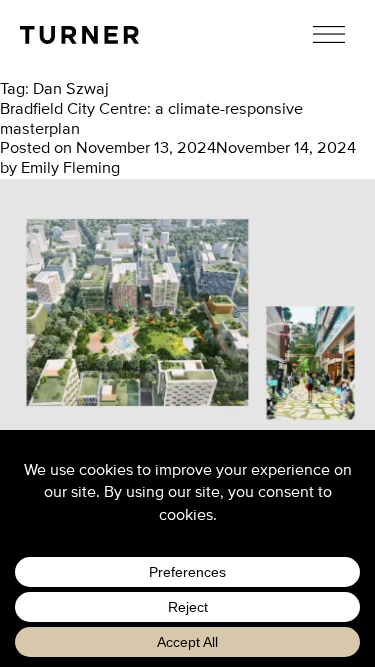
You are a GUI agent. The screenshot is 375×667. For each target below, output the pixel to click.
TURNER (79, 35)
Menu (329, 34)
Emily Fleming (70, 168)
